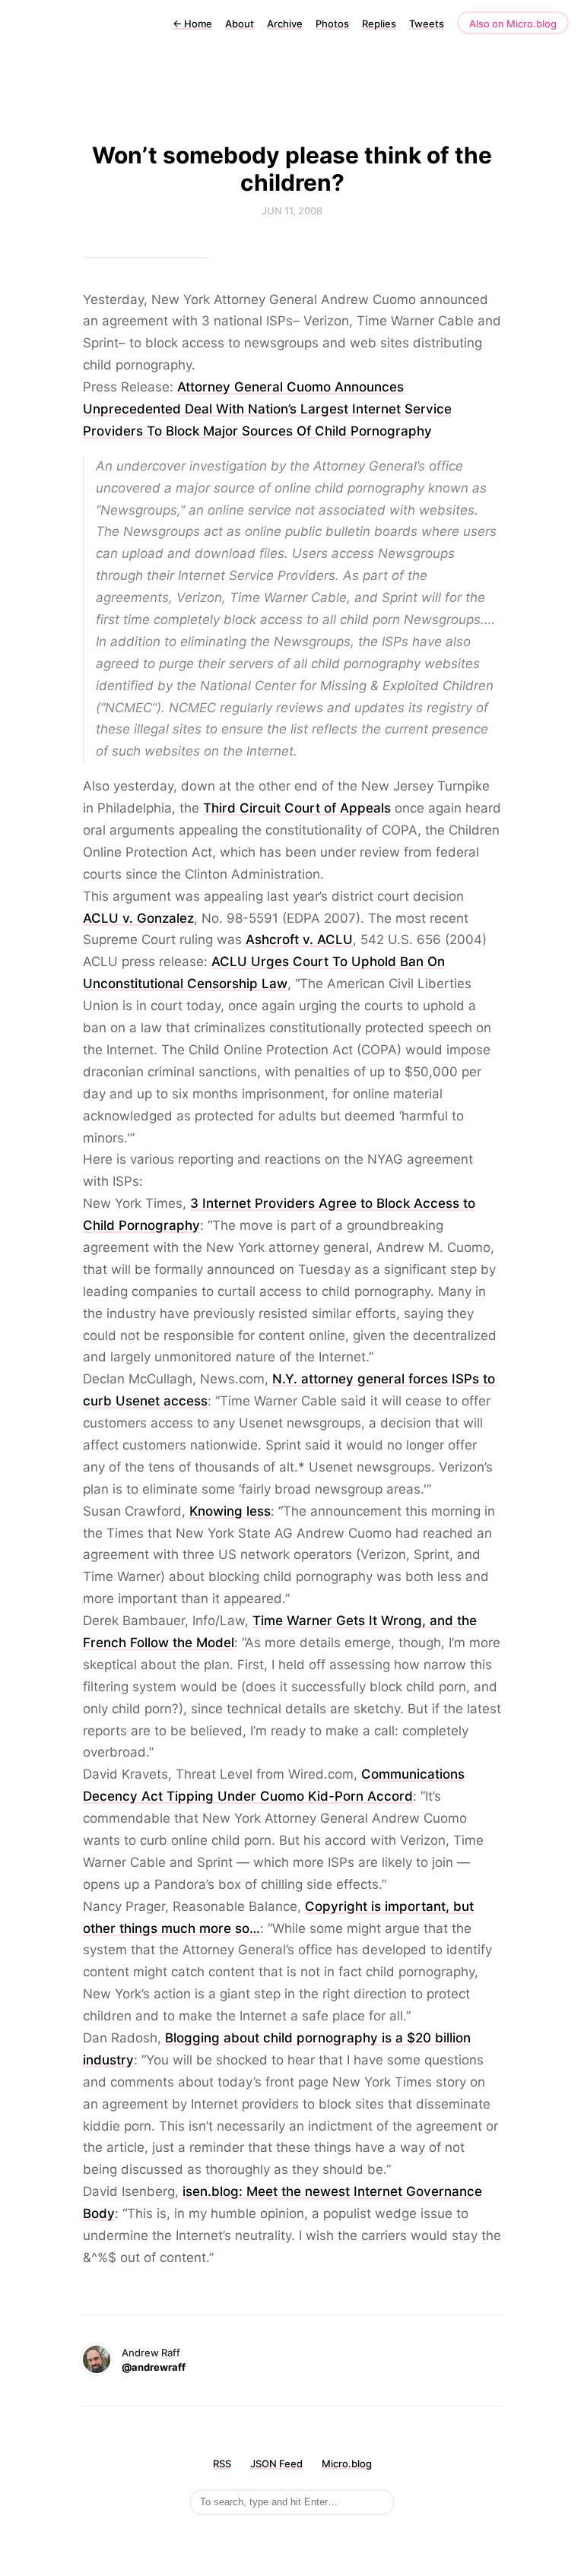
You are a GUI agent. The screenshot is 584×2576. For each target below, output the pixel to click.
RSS (222, 2464)
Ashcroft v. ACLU (299, 939)
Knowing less (230, 1511)
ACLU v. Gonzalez (138, 918)
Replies (379, 24)
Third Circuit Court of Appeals (297, 808)
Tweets (427, 24)
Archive (285, 24)
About (240, 24)
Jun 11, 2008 (292, 211)
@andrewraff (154, 2367)
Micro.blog (347, 2464)
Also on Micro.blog (513, 24)
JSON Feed (276, 2464)
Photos (332, 24)
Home (192, 24)
